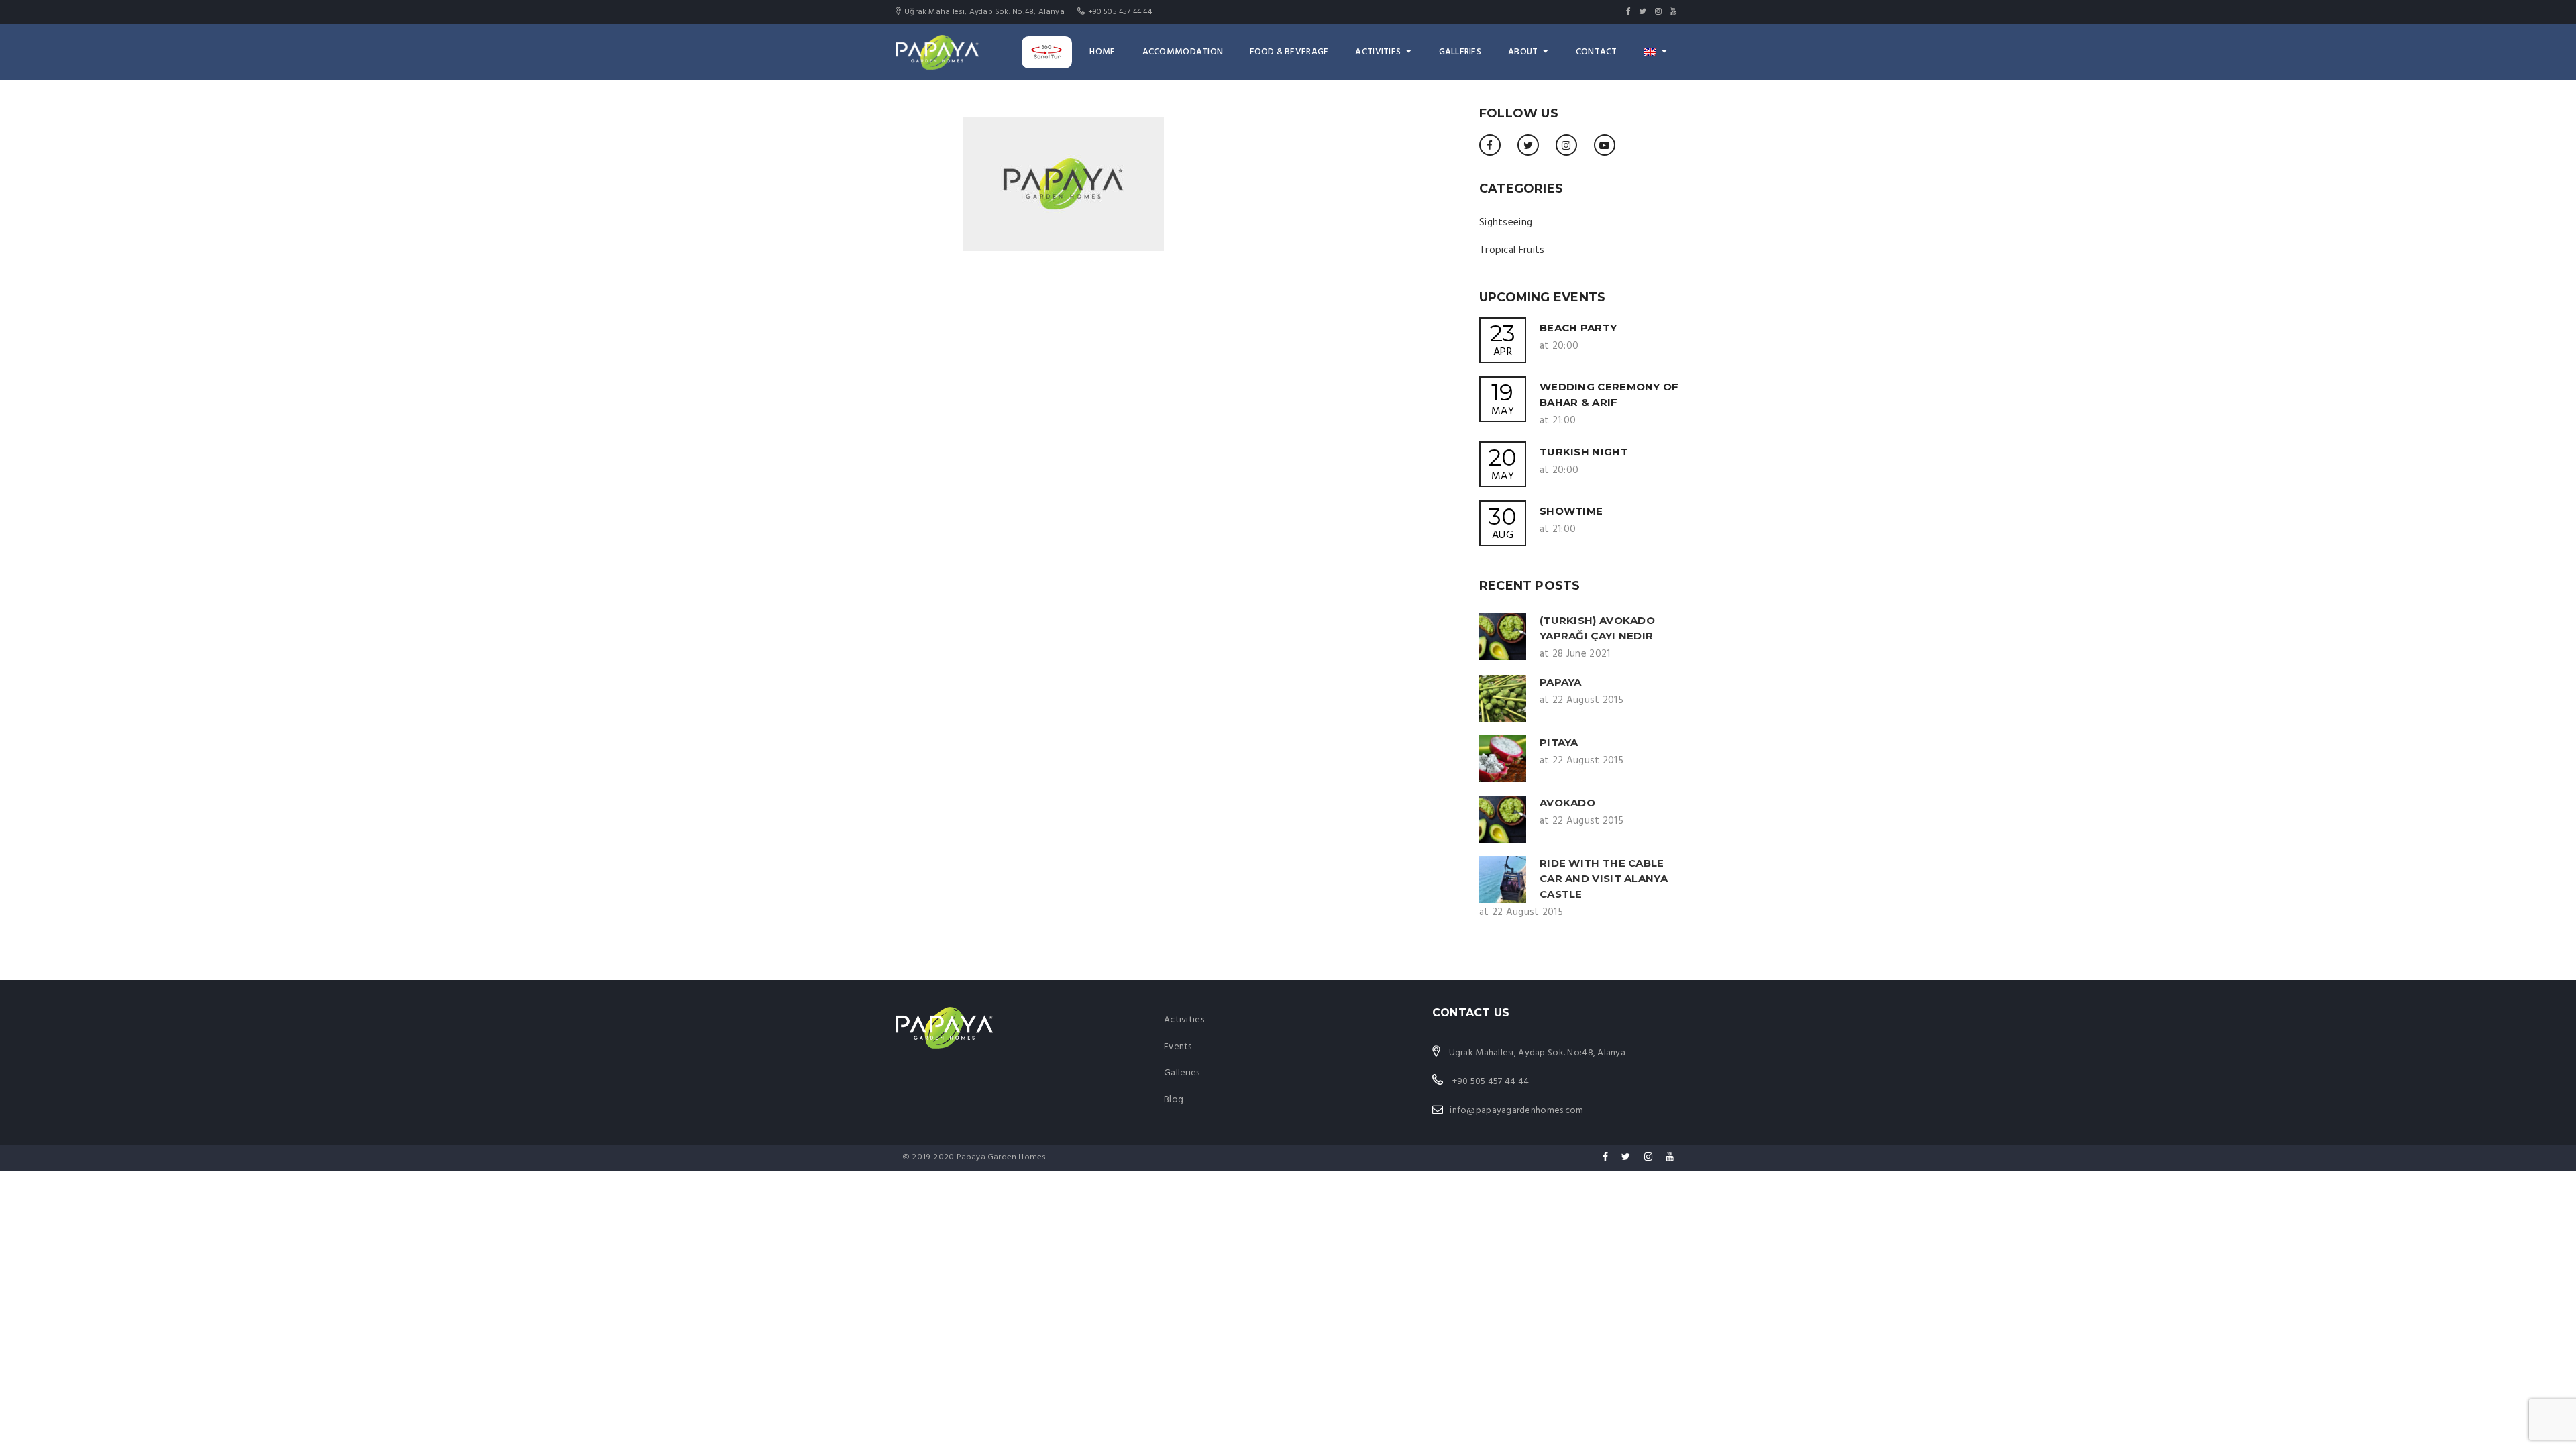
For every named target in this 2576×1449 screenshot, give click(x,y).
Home (1102, 52)
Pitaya (1559, 742)
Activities (1378, 52)
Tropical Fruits (1512, 250)
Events (1178, 1047)
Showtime (1571, 511)
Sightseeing (1506, 223)
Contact (1597, 52)
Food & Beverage (1289, 52)
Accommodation (1183, 52)
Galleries (1460, 52)
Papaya (1561, 682)
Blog (1174, 1100)
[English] (1656, 52)
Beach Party (1578, 328)
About (1523, 52)
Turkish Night (1584, 452)
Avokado (1567, 803)
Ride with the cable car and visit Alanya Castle (1604, 878)
